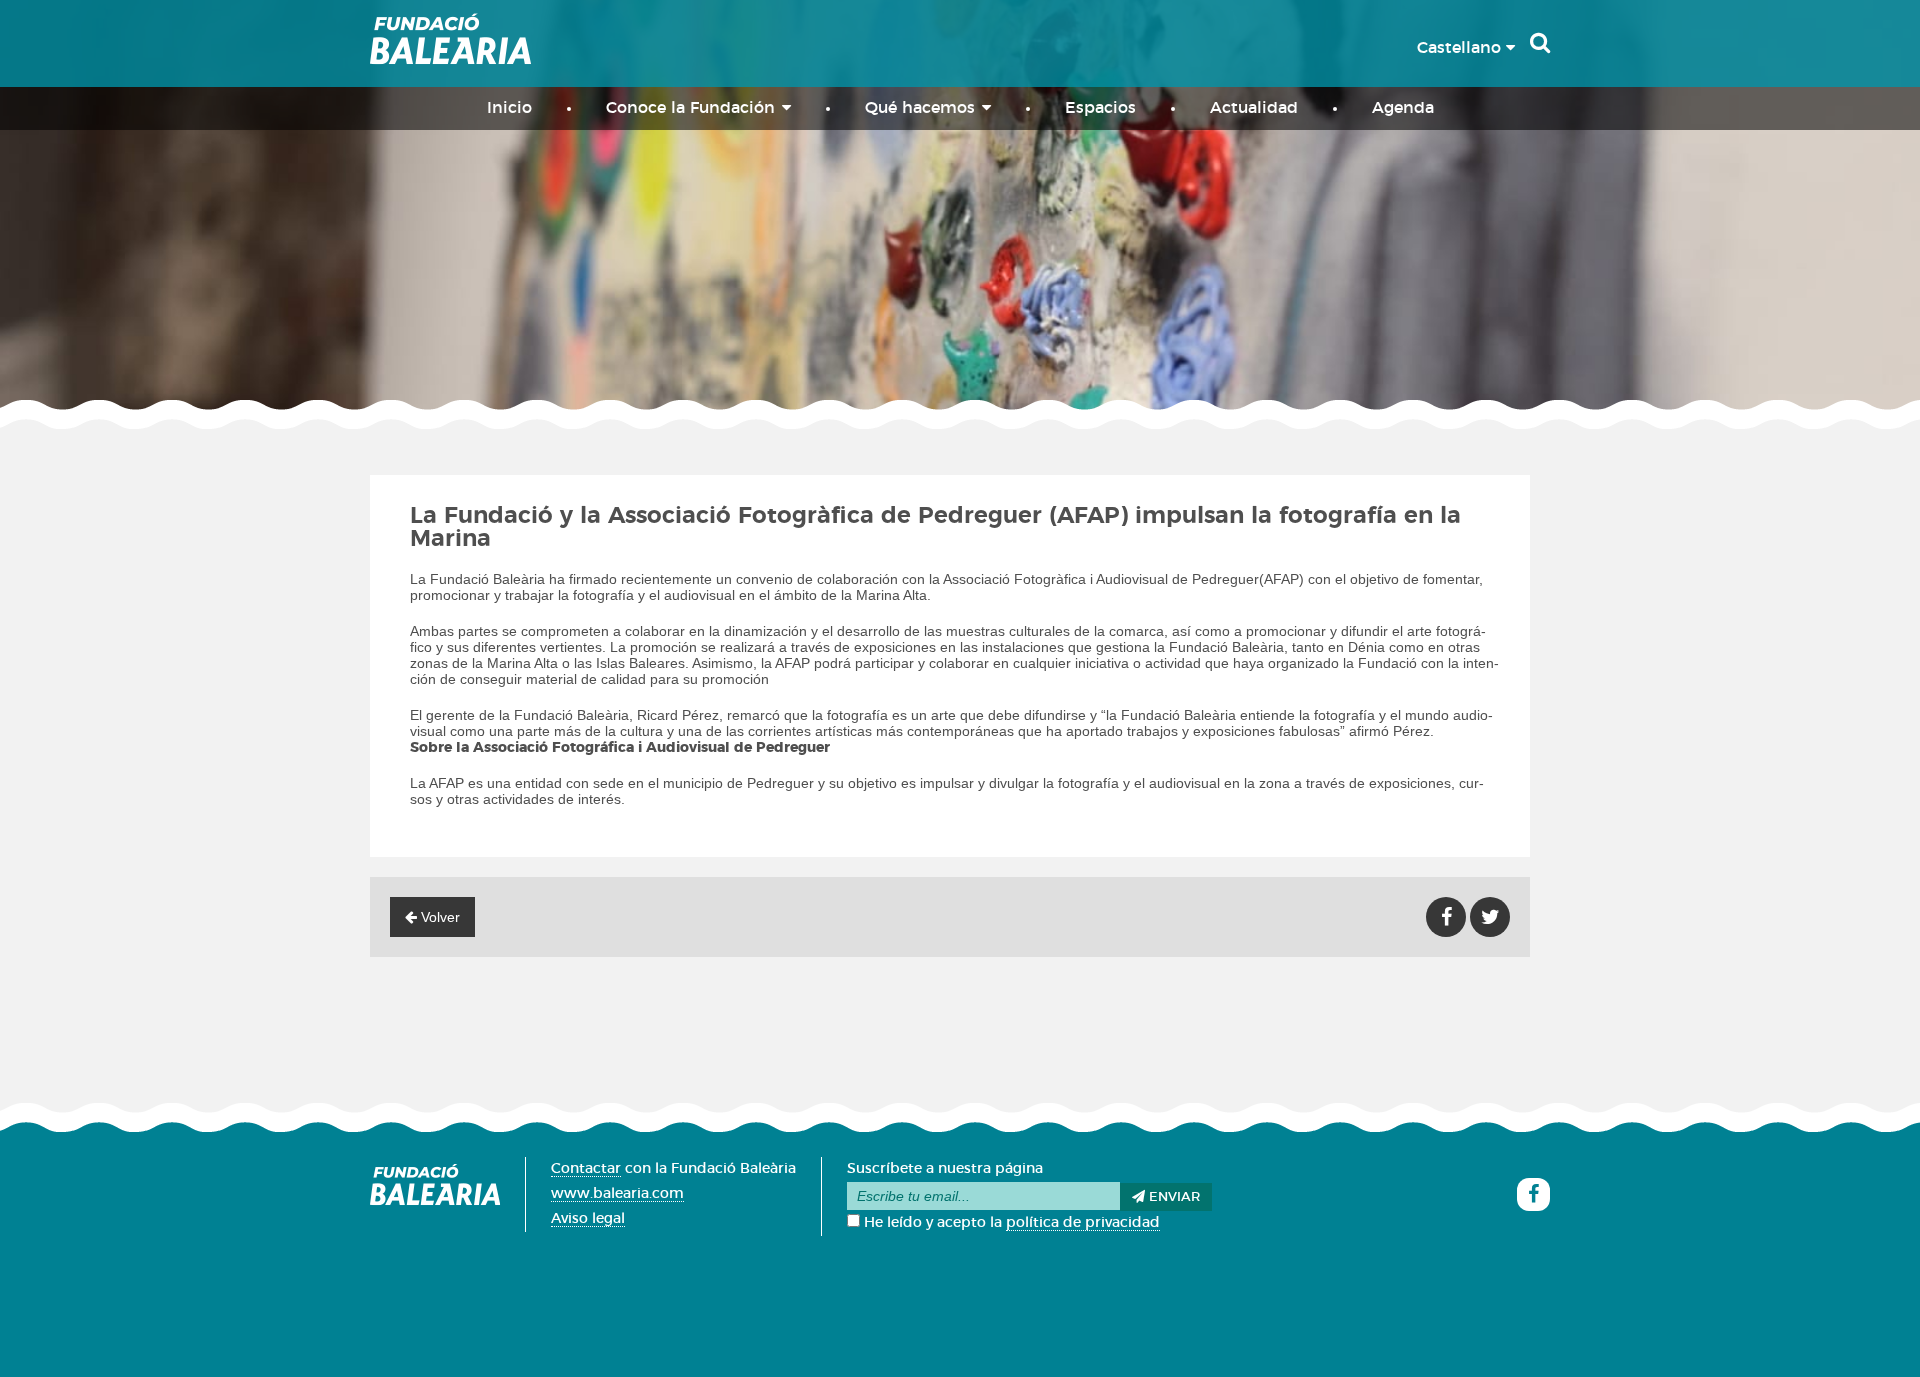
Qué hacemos (920, 108)
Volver (438, 917)
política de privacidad (1083, 1223)
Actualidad (1254, 108)
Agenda (1403, 108)
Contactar (586, 1169)
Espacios (1100, 108)
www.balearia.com (617, 1194)
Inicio (509, 108)
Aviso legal (588, 1219)
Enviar (1172, 1197)
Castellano (1461, 48)
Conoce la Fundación (690, 108)
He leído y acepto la (1010, 1223)
